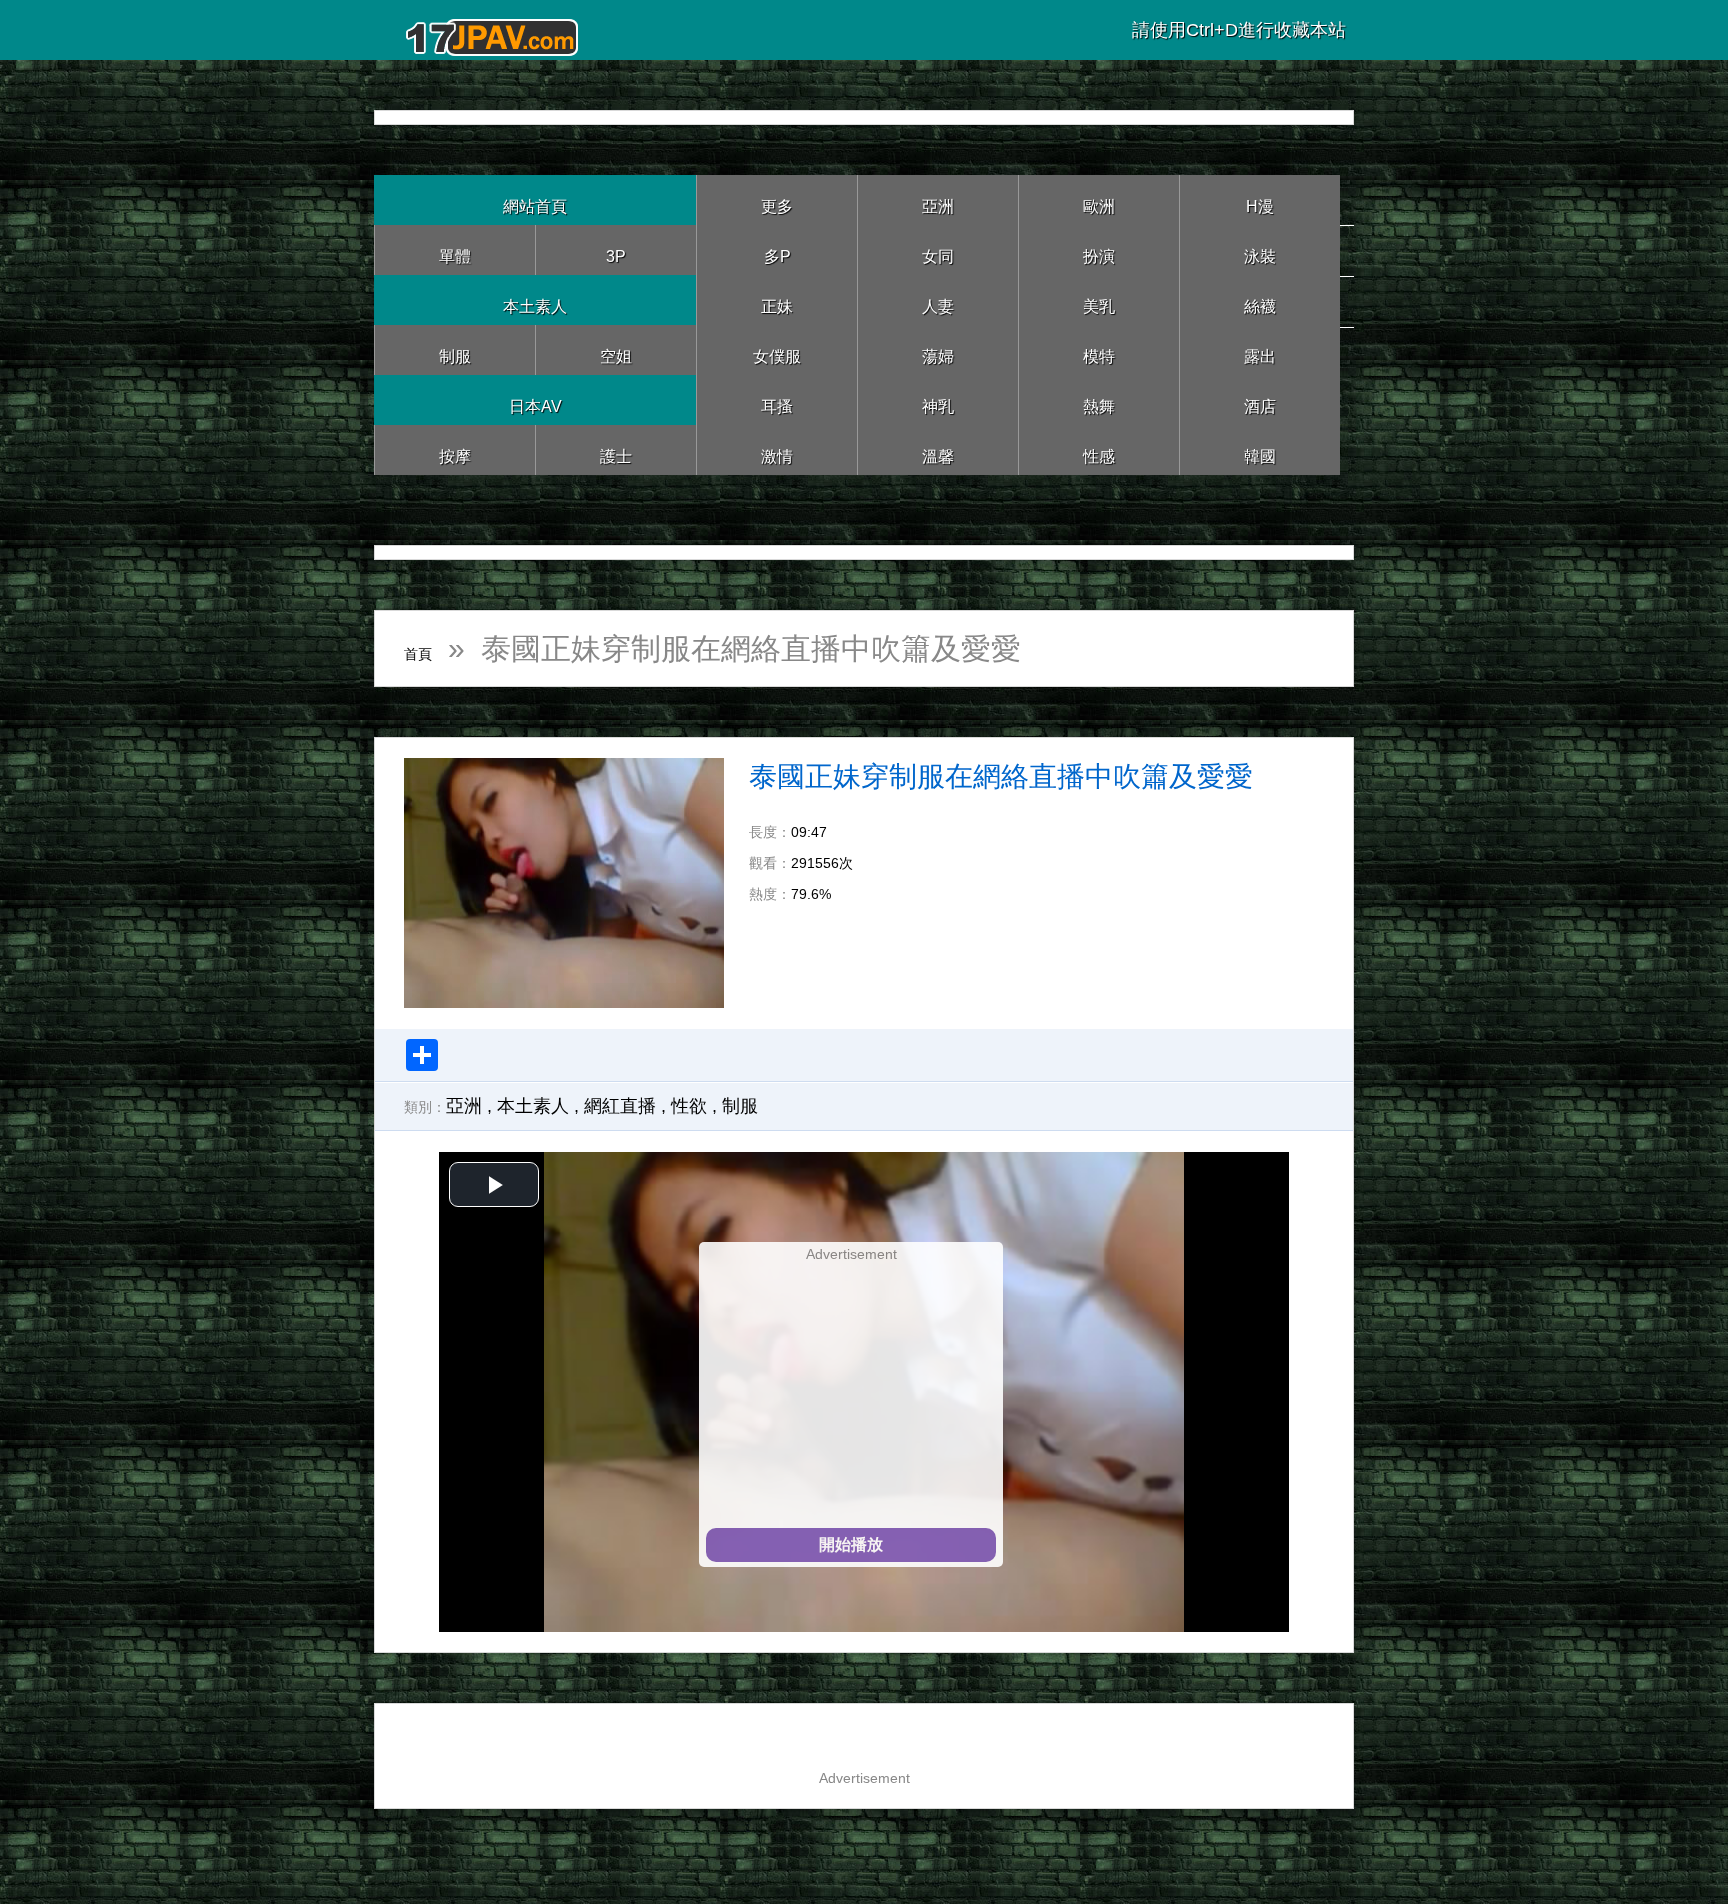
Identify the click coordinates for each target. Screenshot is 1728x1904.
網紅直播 (620, 1106)
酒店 (1260, 399)
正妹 (777, 299)
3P (616, 249)
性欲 (689, 1106)
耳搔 (777, 399)
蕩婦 (938, 349)
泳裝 (1260, 249)
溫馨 (938, 449)
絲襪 (1260, 299)
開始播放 (851, 1544)
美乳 (1099, 299)
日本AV (535, 399)
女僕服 (777, 349)
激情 (777, 449)
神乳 (938, 399)
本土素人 (535, 299)
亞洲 (938, 199)
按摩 (455, 449)
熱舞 (1099, 399)
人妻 (938, 299)
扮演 (1099, 249)
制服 (455, 349)
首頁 (434, 648)
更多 (777, 199)
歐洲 (1099, 199)
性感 (1099, 449)
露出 (1260, 349)
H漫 (1260, 199)
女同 (938, 249)
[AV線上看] (494, 29)
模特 (1099, 349)
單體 (455, 249)
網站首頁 (535, 199)
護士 (616, 449)
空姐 (616, 349)
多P (777, 249)
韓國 (1260, 449)
